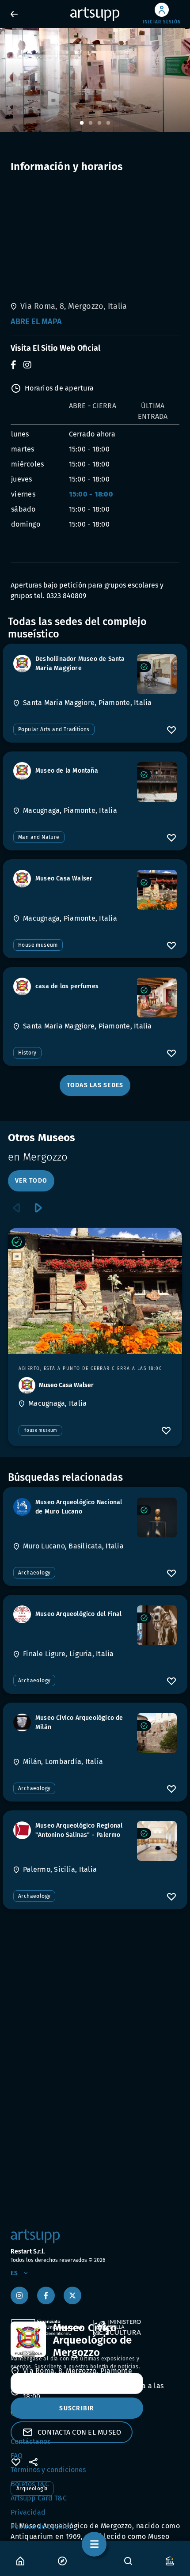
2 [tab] (91, 123)
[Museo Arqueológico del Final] (157, 1625)
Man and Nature (39, 837)
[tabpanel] (95, 80)
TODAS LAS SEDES (95, 1085)
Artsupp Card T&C (39, 2498)
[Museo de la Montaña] (157, 782)
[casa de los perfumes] (157, 998)
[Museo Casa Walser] (157, 890)
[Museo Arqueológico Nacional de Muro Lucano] (157, 1518)
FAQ (17, 2456)
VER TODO (31, 1181)
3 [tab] (99, 123)
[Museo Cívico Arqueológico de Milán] (157, 1733)
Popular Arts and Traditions (54, 729)
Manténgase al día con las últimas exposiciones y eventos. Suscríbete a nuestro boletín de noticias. (75, 2363)
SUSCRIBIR (77, 2408)
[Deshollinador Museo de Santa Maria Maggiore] (157, 674)
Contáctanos (30, 2441)
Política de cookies (41, 2526)
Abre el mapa (36, 322)
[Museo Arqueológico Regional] (157, 1841)
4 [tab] (108, 123)
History (27, 1053)
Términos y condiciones (48, 2470)
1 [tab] (82, 123)
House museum (38, 945)
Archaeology (34, 1573)
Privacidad (28, 2512)
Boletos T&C (30, 2484)
